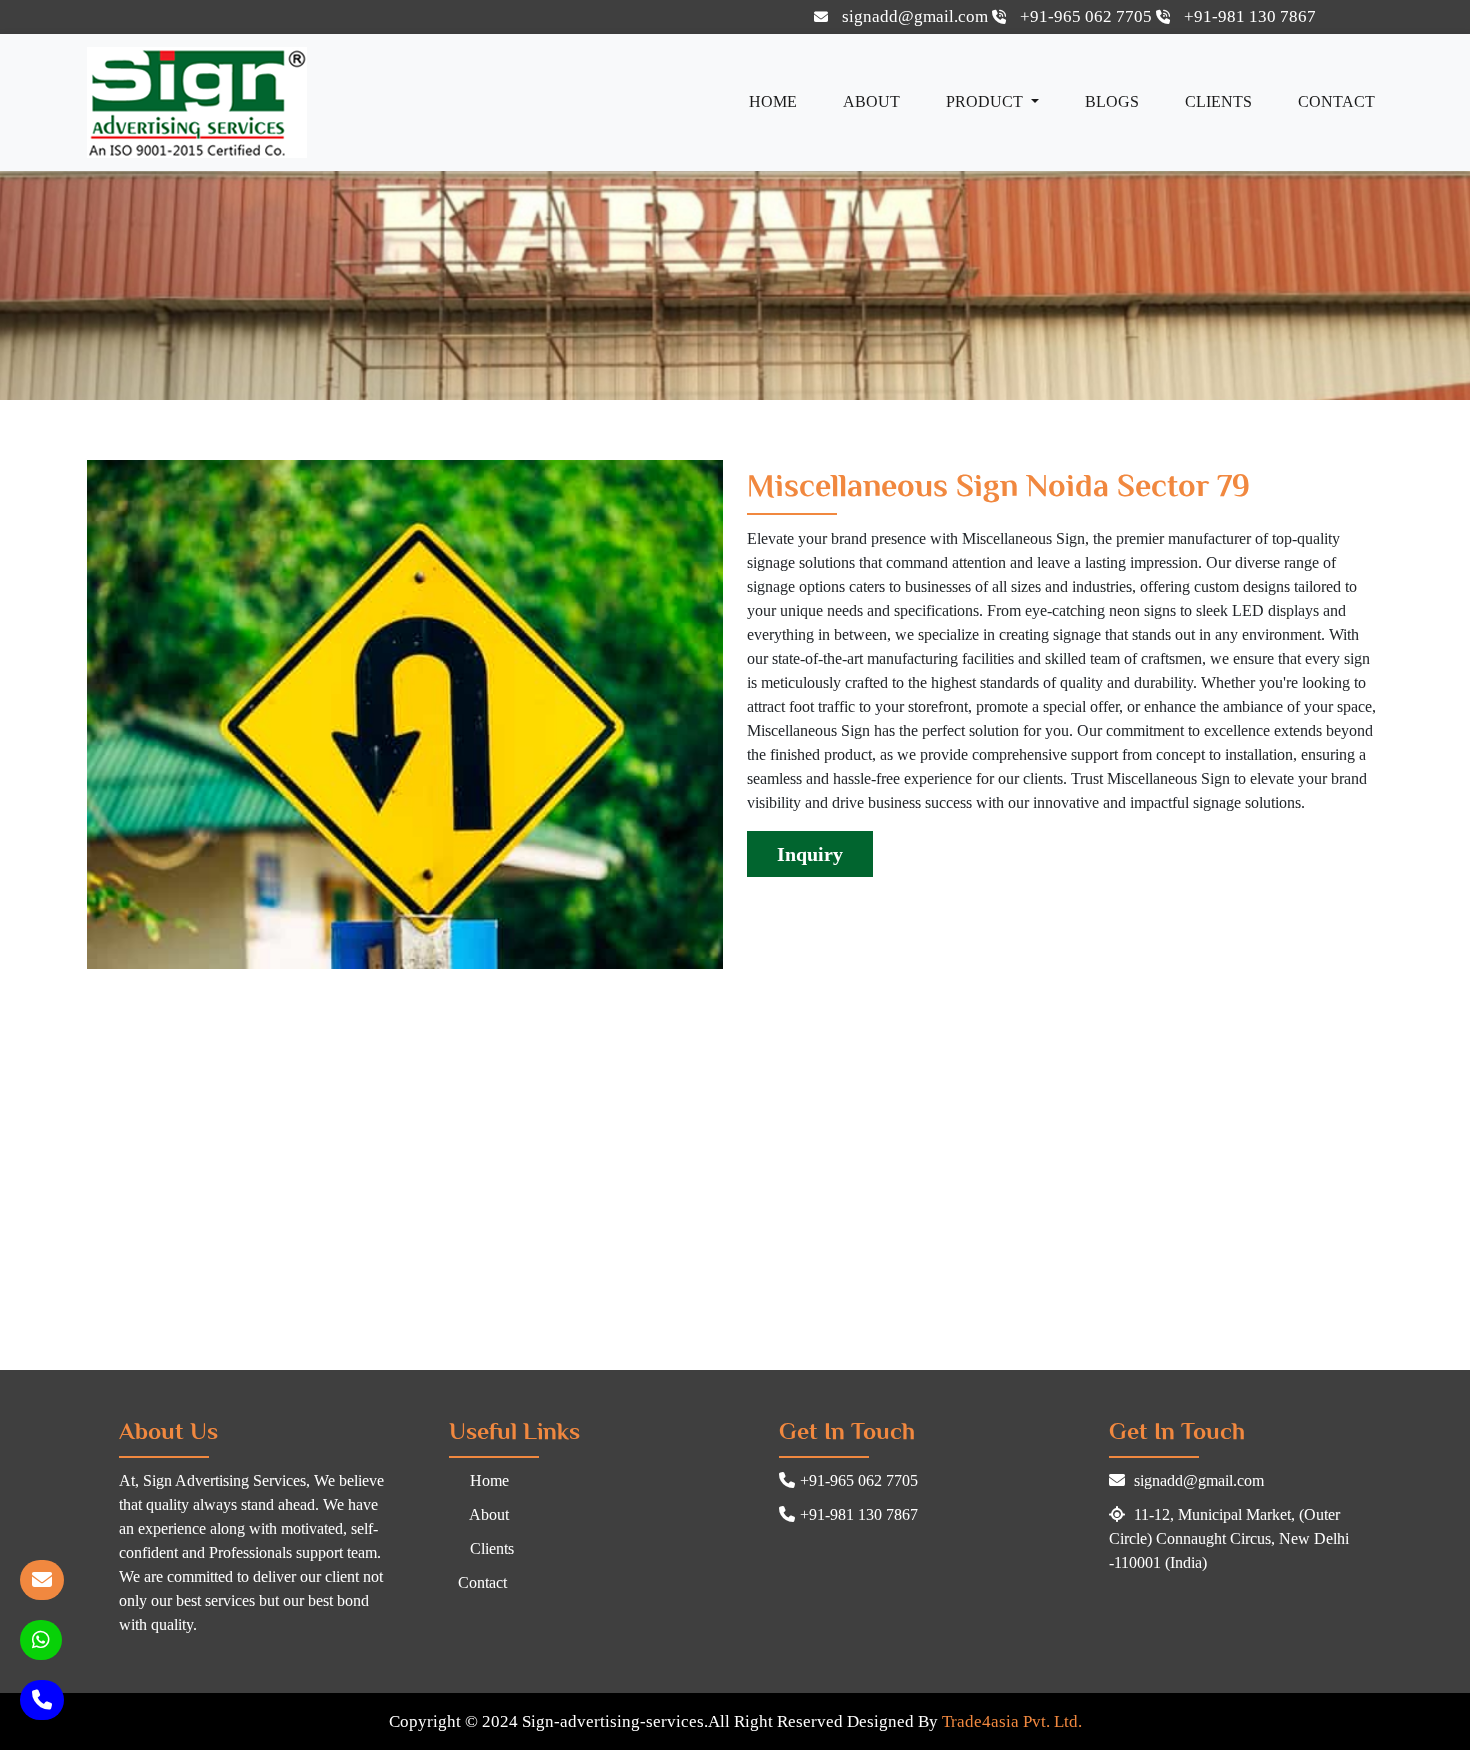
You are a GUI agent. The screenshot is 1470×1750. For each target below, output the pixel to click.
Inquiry (810, 854)
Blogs (1112, 101)
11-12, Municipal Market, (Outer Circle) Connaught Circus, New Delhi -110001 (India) (1229, 1538)
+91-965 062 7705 (1086, 16)
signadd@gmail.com (915, 16)
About (871, 101)
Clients (1218, 101)
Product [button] (986, 101)
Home (773, 101)
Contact (1336, 101)
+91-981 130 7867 (1248, 16)
